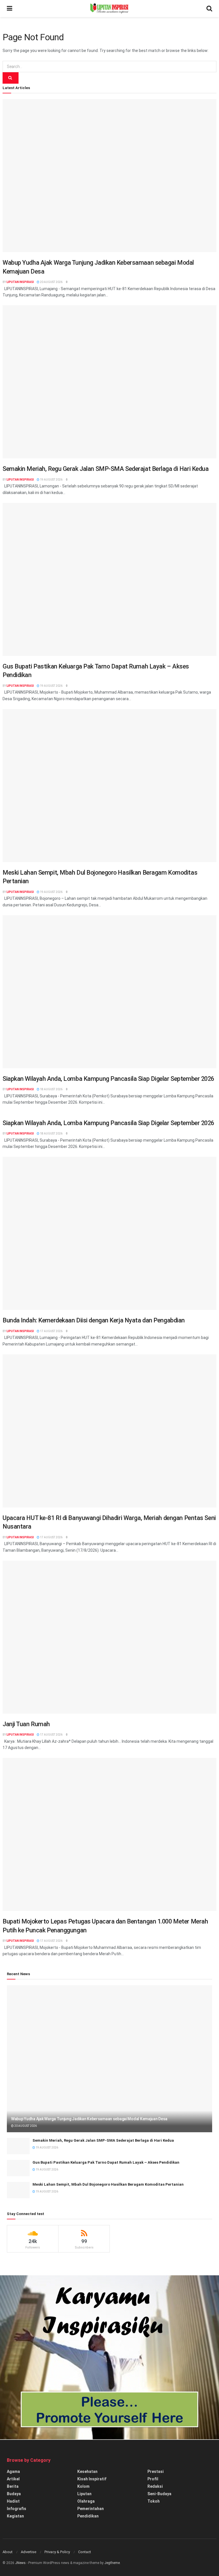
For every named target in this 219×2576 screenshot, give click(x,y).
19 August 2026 (51, 480)
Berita (13, 2486)
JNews (20, 2563)
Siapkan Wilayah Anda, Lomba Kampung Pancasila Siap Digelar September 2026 (108, 1079)
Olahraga (86, 2501)
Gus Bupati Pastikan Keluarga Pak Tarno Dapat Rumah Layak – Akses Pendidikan (106, 2162)
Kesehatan (87, 2471)
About (8, 2552)
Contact (85, 2552)
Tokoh (154, 2501)
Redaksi (155, 2486)
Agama (13, 2471)
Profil (153, 2479)
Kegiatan (15, 2516)
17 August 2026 (51, 1331)
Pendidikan (88, 2516)
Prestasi (156, 2471)
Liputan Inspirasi (20, 282)
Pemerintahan (91, 2509)
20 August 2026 (51, 282)
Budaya (14, 2494)
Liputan (84, 2494)
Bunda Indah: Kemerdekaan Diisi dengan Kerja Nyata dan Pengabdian (94, 1320)
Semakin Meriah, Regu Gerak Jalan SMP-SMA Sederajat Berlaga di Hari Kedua (106, 469)
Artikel (13, 2479)
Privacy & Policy (57, 2552)
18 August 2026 (51, 1089)
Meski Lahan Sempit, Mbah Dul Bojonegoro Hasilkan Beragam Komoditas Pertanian (108, 2184)
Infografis (17, 2509)
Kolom (83, 2486)
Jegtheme (112, 2563)
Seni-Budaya (159, 2494)
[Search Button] (11, 78)
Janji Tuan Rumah (26, 1724)
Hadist (13, 2501)
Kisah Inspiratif (92, 2479)
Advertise (29, 2552)
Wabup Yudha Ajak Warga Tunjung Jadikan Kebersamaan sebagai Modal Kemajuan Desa (89, 2119)
